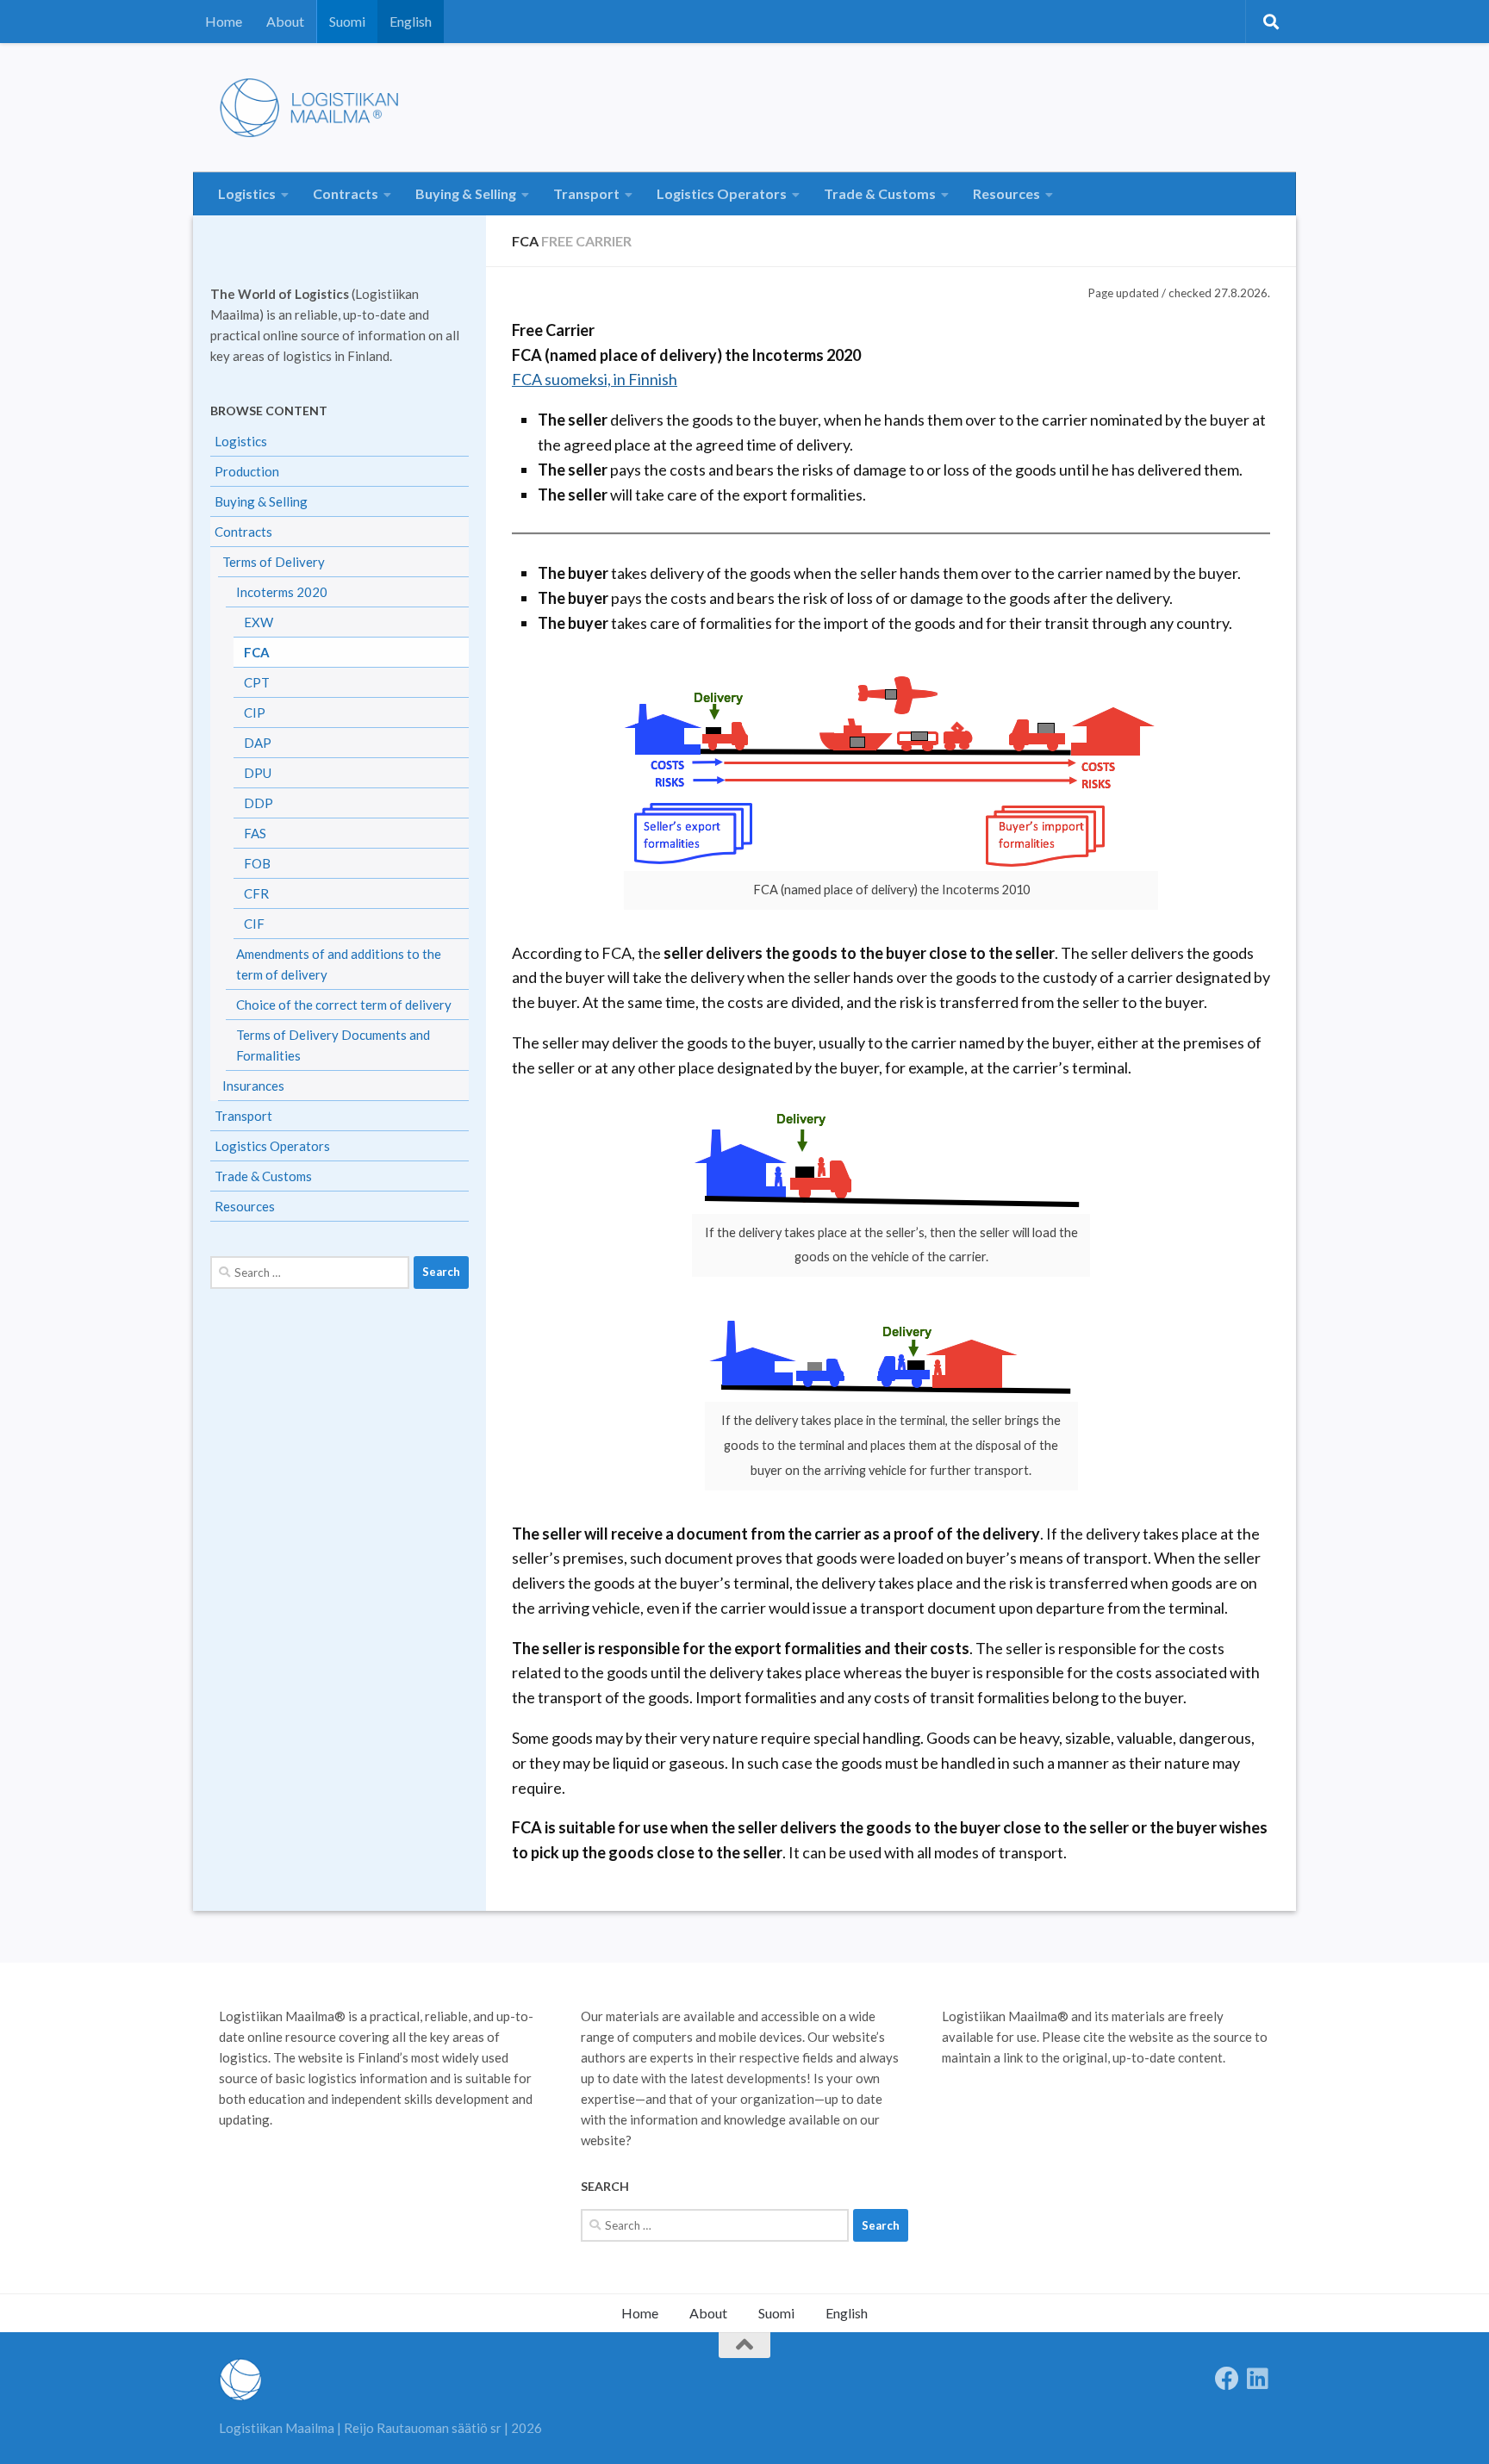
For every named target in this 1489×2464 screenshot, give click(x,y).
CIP (255, 712)
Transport (586, 193)
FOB (257, 863)
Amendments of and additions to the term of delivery (339, 964)
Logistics (247, 193)
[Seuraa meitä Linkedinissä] (1258, 2379)
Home (224, 21)
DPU (258, 773)
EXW (259, 622)
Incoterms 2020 (282, 592)
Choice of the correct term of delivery (344, 1005)
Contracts (346, 193)
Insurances (253, 1086)
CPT (257, 682)
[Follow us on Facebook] (1227, 2379)
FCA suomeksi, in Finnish (595, 379)
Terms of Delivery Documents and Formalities (333, 1045)
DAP (258, 743)
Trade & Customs (880, 193)
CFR (256, 893)
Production (247, 471)
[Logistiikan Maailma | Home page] (315, 108)
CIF (254, 924)
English (411, 21)
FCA (257, 652)
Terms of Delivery (274, 562)
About (285, 21)
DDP (259, 803)
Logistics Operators (722, 193)
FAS (255, 833)
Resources (1006, 193)
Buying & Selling (466, 193)
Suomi (347, 21)
